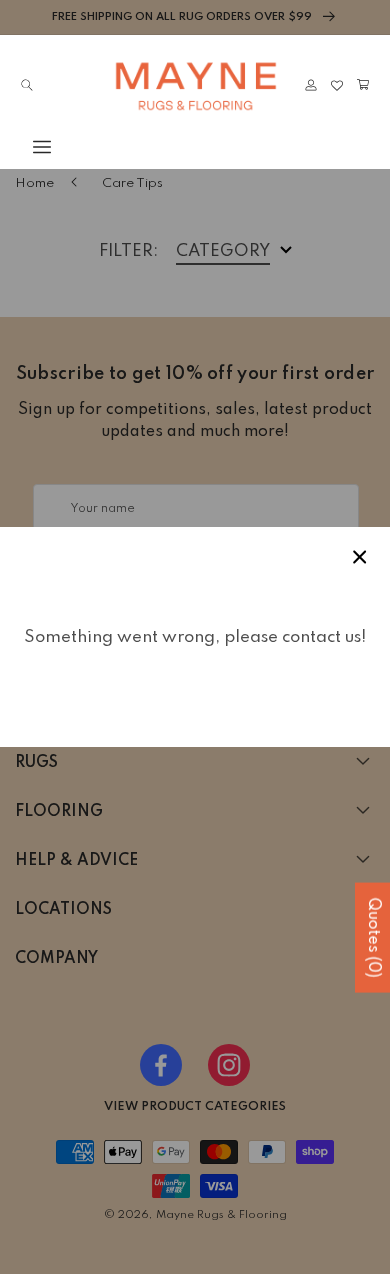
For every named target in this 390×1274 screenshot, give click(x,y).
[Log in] (311, 85)
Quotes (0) (373, 938)
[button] (27, 147)
